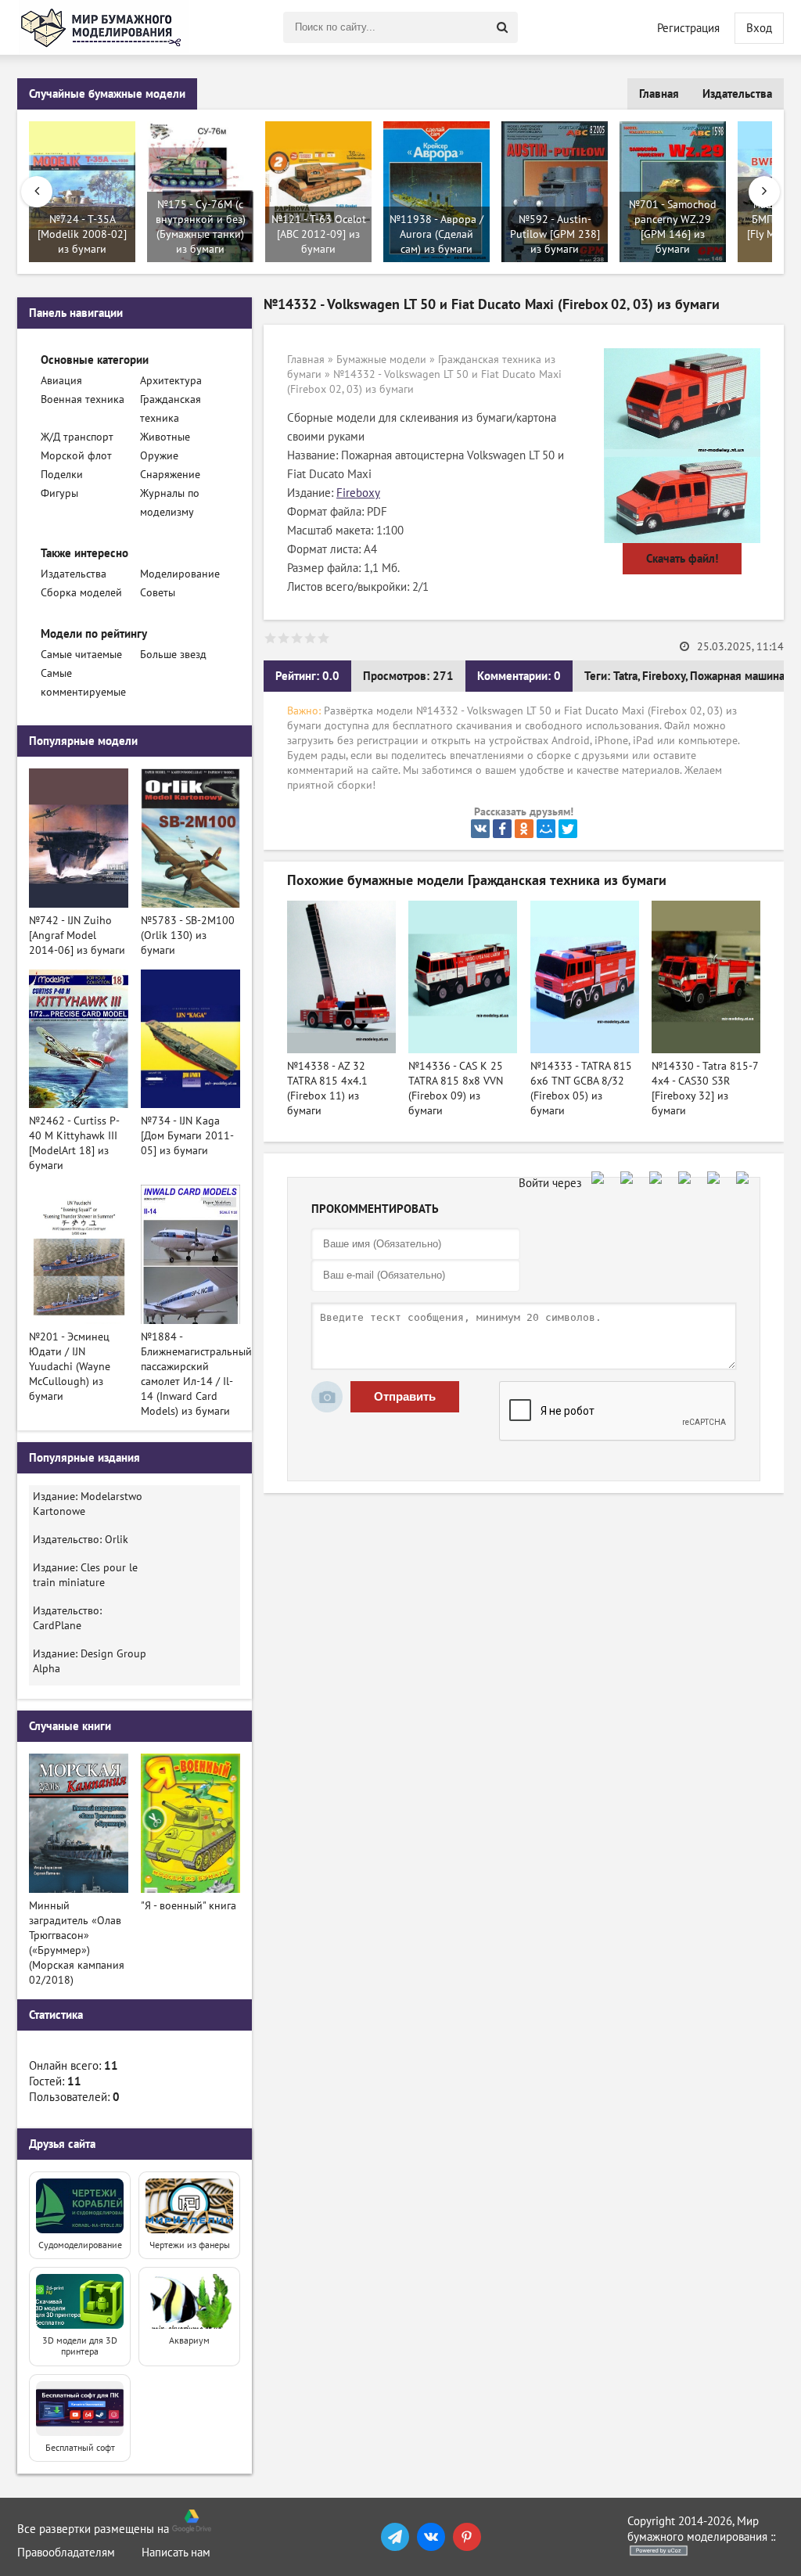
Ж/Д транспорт (77, 437)
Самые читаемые (81, 655)
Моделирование (180, 574)
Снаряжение (170, 475)
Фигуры (59, 493)
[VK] (431, 2537)
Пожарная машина (737, 676)
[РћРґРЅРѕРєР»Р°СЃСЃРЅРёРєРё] (524, 829)
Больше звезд (173, 655)
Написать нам (176, 2553)
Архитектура (171, 381)
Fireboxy (358, 493)
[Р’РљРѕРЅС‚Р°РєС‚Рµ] (480, 829)
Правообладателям (66, 2553)
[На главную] (103, 27)
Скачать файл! (682, 559)
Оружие (159, 456)
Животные (165, 437)
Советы (158, 593)
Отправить (405, 1396)
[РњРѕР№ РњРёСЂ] (546, 829)
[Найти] (502, 27)
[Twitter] (568, 829)
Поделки (62, 475)
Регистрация (688, 28)
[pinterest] (467, 2537)
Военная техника (83, 399)
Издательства (737, 94)
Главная (659, 94)
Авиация (61, 381)
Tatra (625, 676)
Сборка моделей (81, 593)
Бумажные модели (381, 360)
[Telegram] (395, 2537)
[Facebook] (502, 829)
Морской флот (76, 456)
